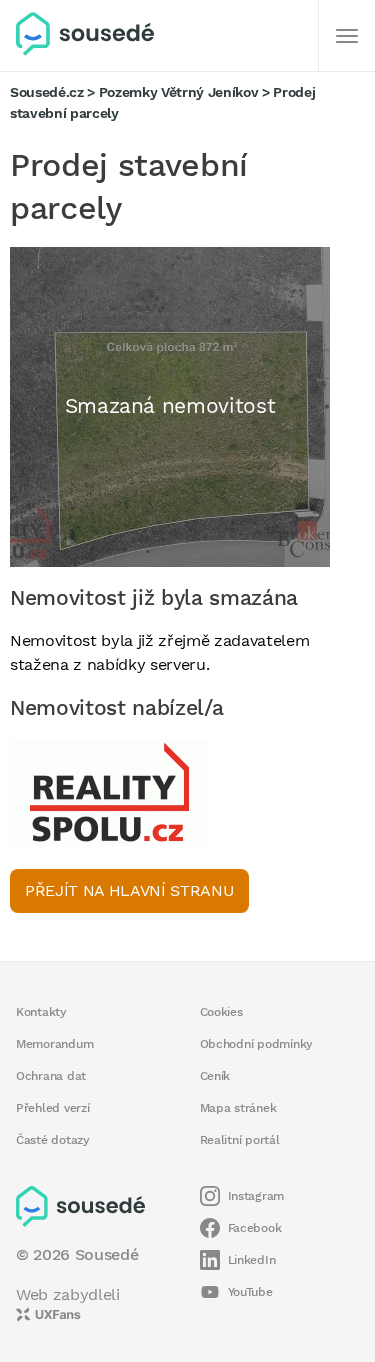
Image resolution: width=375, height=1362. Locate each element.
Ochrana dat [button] (51, 1076)
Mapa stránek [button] (238, 1108)
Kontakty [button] (41, 1012)
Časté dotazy (53, 1140)
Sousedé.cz (47, 92)
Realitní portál (240, 1140)
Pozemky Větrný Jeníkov (179, 92)
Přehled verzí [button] (53, 1108)
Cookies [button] (221, 1012)
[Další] (347, 36)
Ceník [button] (215, 1076)
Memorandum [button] (54, 1044)
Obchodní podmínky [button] (257, 1044)
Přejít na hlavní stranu (129, 890)
